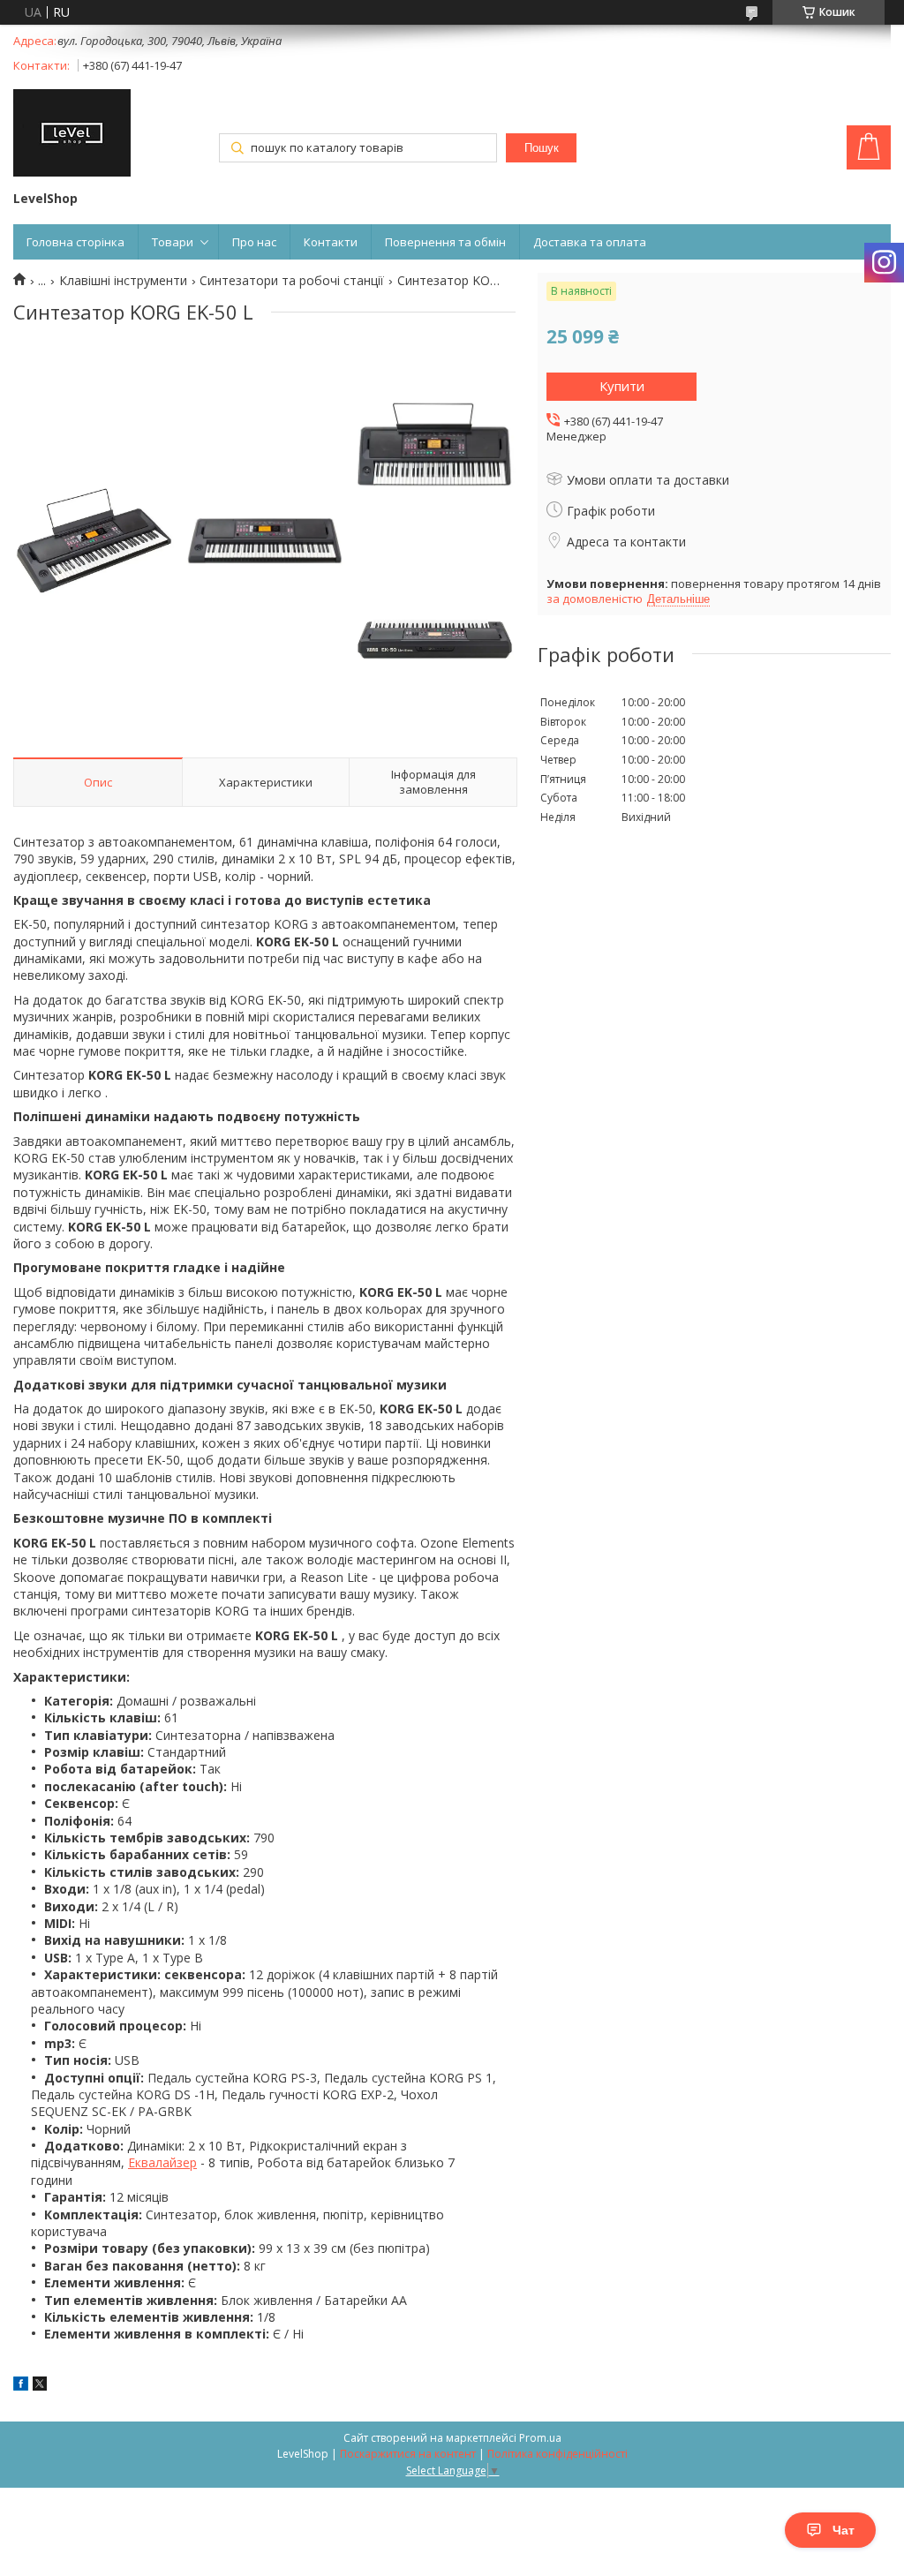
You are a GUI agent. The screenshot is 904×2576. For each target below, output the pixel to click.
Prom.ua (540, 2438)
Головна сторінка (75, 242)
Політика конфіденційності (557, 2454)
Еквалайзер (162, 2162)
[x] (40, 2386)
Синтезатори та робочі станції (292, 281)
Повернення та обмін (445, 242)
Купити (622, 386)
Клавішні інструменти (123, 281)
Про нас (254, 242)
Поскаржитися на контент (408, 2454)
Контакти (331, 242)
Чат (844, 2530)
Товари (173, 242)
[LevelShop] (72, 135)
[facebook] (21, 2386)
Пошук (542, 148)
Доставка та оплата (590, 242)
